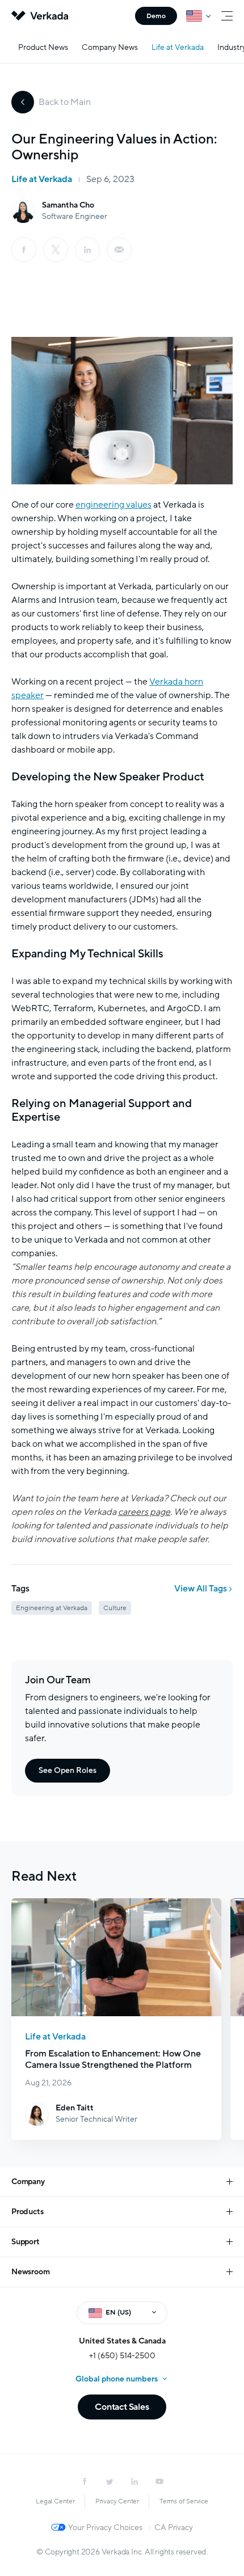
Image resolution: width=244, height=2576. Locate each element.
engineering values (113, 505)
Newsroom (30, 2272)
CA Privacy (173, 2528)
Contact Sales (122, 2407)
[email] (119, 250)
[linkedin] (87, 250)
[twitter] (110, 2481)
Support (26, 2242)
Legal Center (55, 2501)
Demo (156, 16)
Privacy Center (117, 2501)
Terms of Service (184, 2501)
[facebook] (24, 250)
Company (28, 2182)
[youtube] (159, 2481)
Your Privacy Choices (105, 2528)
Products (27, 2212)
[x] (56, 250)
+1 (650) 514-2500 (122, 2356)
